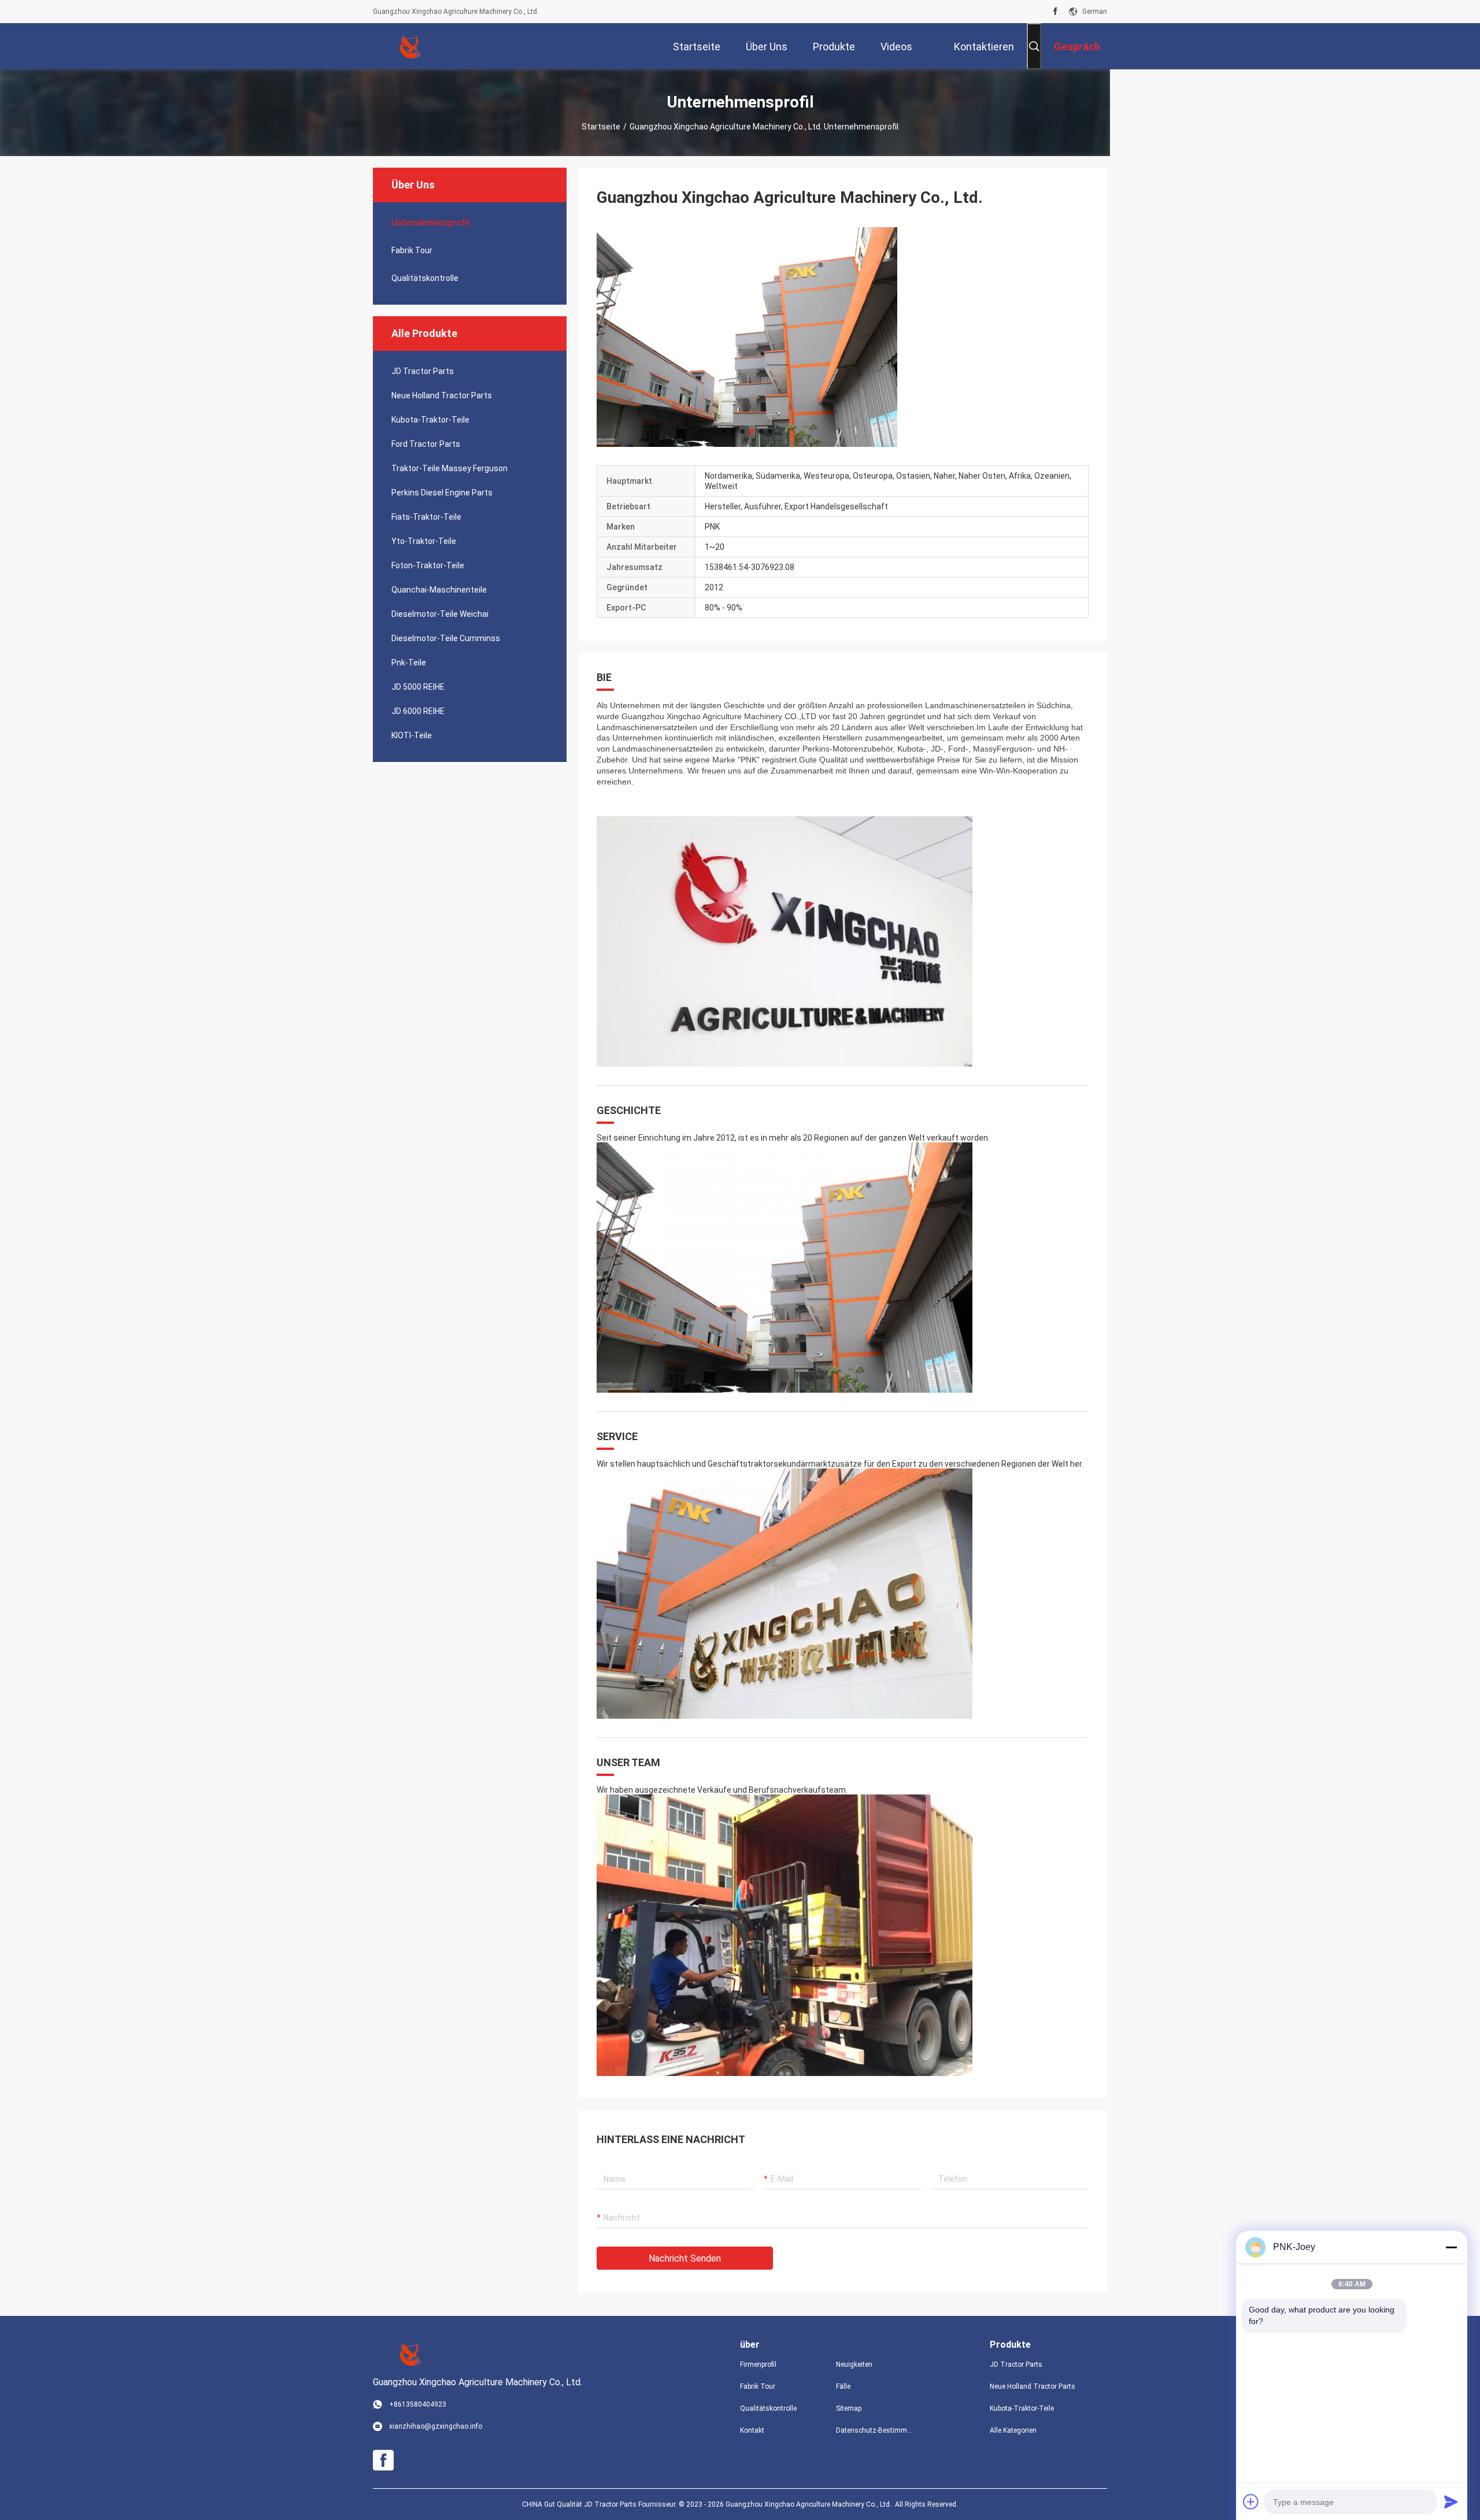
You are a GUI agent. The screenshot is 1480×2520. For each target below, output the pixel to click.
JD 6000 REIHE (418, 711)
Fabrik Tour (412, 250)
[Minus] (1451, 2247)
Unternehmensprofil (430, 223)
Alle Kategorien (1013, 2430)
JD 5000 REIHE (418, 687)
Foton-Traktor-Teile (428, 565)
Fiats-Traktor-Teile (426, 517)
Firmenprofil (758, 2364)
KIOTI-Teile (412, 735)
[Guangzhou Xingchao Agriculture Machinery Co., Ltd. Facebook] (1055, 12)
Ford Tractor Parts (426, 444)
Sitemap (849, 2408)
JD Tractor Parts (423, 371)
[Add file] (1251, 2502)
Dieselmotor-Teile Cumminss (446, 638)
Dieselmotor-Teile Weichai (440, 614)
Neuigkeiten (854, 2364)
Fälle (843, 2386)
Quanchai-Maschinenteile (439, 590)
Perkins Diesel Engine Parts (442, 493)
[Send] (1451, 2502)
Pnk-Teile (409, 663)
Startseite (601, 127)
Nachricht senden (685, 2258)
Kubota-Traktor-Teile (430, 420)
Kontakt (752, 2430)
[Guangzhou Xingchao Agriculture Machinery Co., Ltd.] (410, 46)
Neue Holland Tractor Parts (442, 395)
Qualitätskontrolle (425, 278)
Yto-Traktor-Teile (424, 541)
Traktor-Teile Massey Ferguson (449, 468)
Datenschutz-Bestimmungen (875, 2430)
